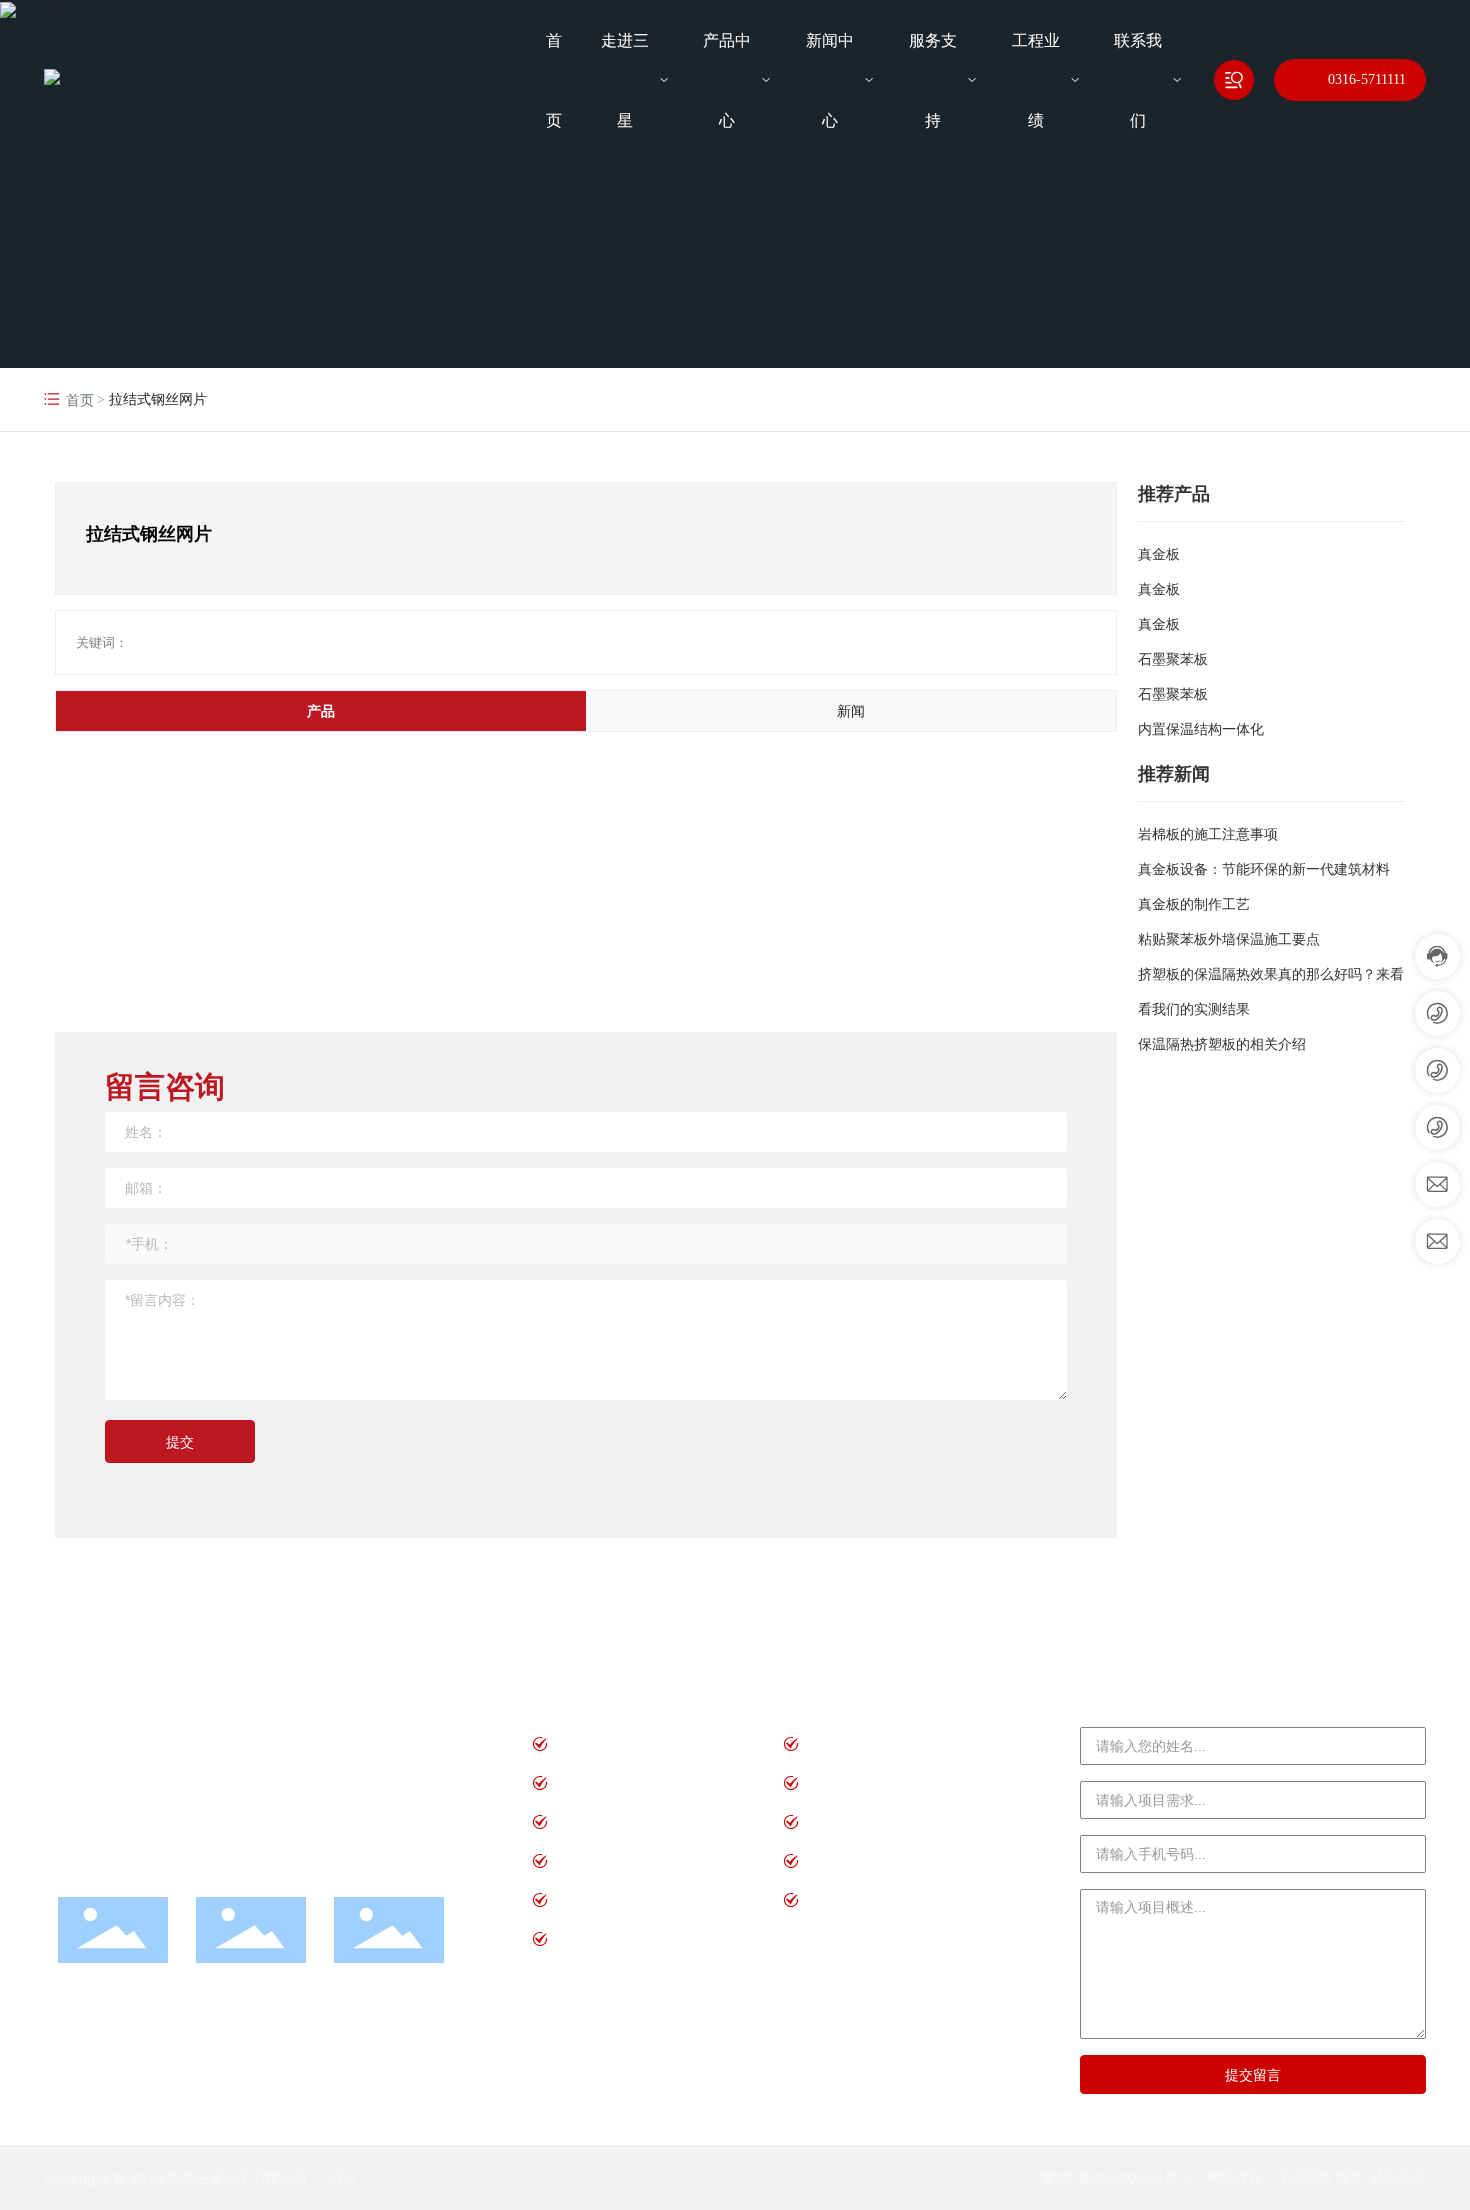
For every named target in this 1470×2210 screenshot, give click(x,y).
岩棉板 (832, 1821)
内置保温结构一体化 (1201, 729)
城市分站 (1398, 2177)
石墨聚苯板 (1173, 659)
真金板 (1159, 554)
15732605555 (280, 1772)
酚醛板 (581, 1860)
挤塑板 (832, 1782)
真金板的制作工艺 (1194, 904)
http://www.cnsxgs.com (162, 1862)
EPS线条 (587, 1938)
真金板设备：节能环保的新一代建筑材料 (1264, 869)
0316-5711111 (1367, 79)
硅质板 (832, 1743)
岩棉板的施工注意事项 (1208, 834)
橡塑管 (581, 1899)
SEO (342, 2177)
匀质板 (832, 1860)
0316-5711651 (165, 1772)
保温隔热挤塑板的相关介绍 (1222, 1044)
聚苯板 (581, 1743)
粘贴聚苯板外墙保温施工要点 (1229, 939)
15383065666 (277, 1742)
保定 (1350, 2177)
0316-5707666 (165, 1802)
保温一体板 (848, 1899)
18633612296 (280, 1802)
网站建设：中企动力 (1270, 2177)
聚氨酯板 (589, 1821)
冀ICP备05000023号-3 (1116, 2177)
